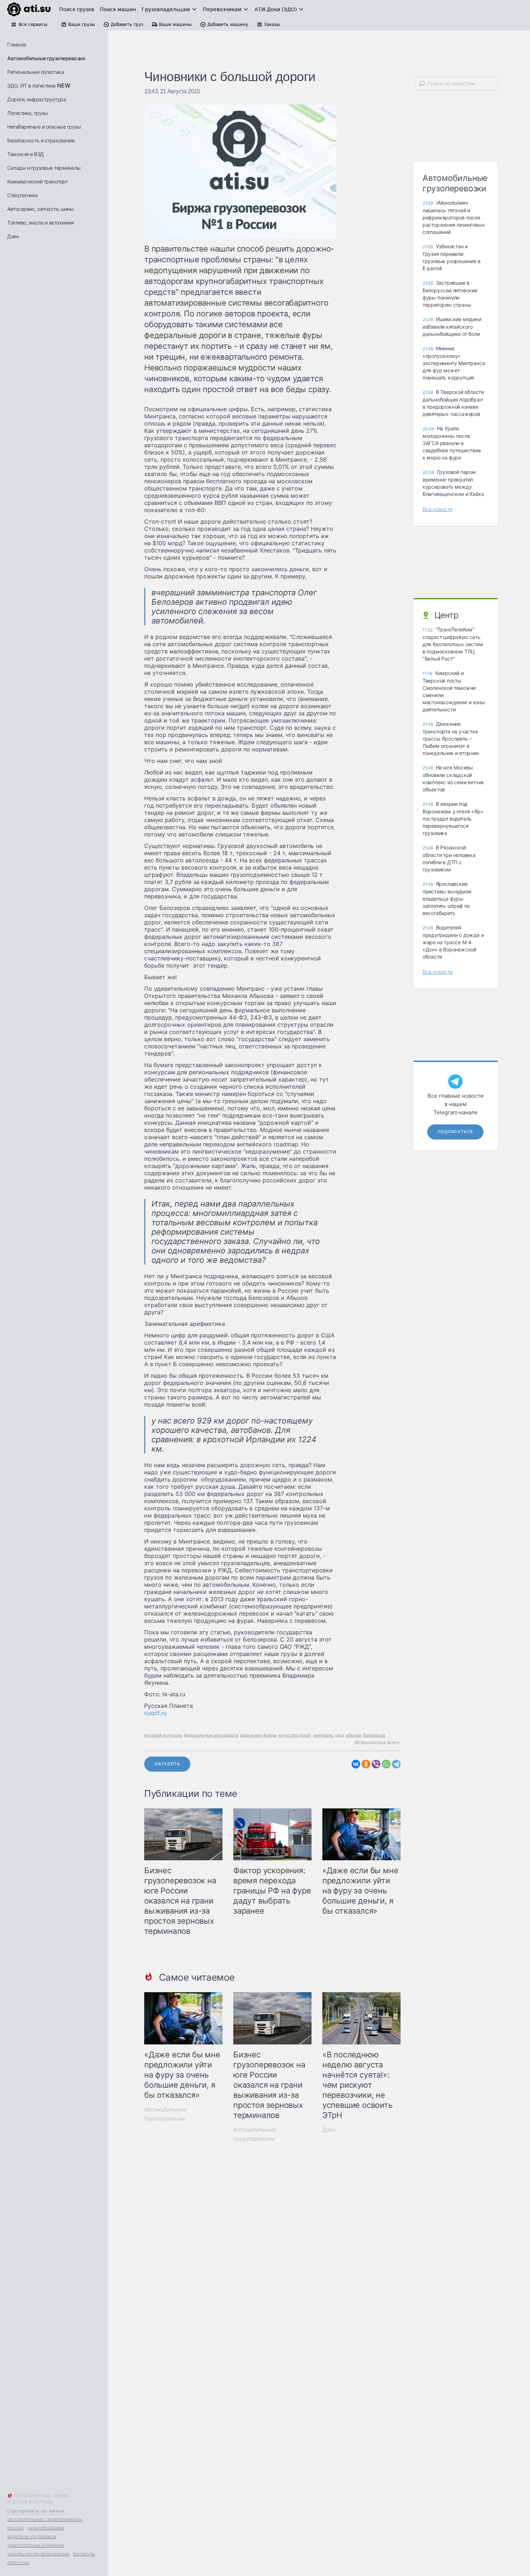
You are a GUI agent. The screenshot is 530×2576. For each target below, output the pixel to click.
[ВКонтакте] (356, 1764)
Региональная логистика (36, 72)
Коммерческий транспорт (37, 181)
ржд (340, 1735)
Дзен (13, 236)
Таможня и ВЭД (26, 154)
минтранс (323, 1735)
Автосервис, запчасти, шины (40, 209)
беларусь (84, 2554)
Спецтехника (23, 195)
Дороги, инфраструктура (36, 99)
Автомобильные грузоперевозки (46, 58)
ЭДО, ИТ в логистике (31, 86)
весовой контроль (163, 1735)
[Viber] (376, 1764)
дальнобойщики (45, 2528)
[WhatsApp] (386, 1764)
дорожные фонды (259, 1735)
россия (15, 2528)
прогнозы (18, 2562)
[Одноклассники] (366, 1764)
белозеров (374, 1735)
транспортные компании (36, 2545)
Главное (17, 45)
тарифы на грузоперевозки (38, 2554)
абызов (354, 1735)
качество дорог (295, 1735)
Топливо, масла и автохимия (40, 223)
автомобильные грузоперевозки (45, 2519)
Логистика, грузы (27, 113)
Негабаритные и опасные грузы (44, 127)
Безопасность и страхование (41, 140)
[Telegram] (396, 1764)
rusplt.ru (155, 1713)
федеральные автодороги (211, 1735)
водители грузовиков (32, 2536)
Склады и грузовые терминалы (44, 168)
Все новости (438, 509)
